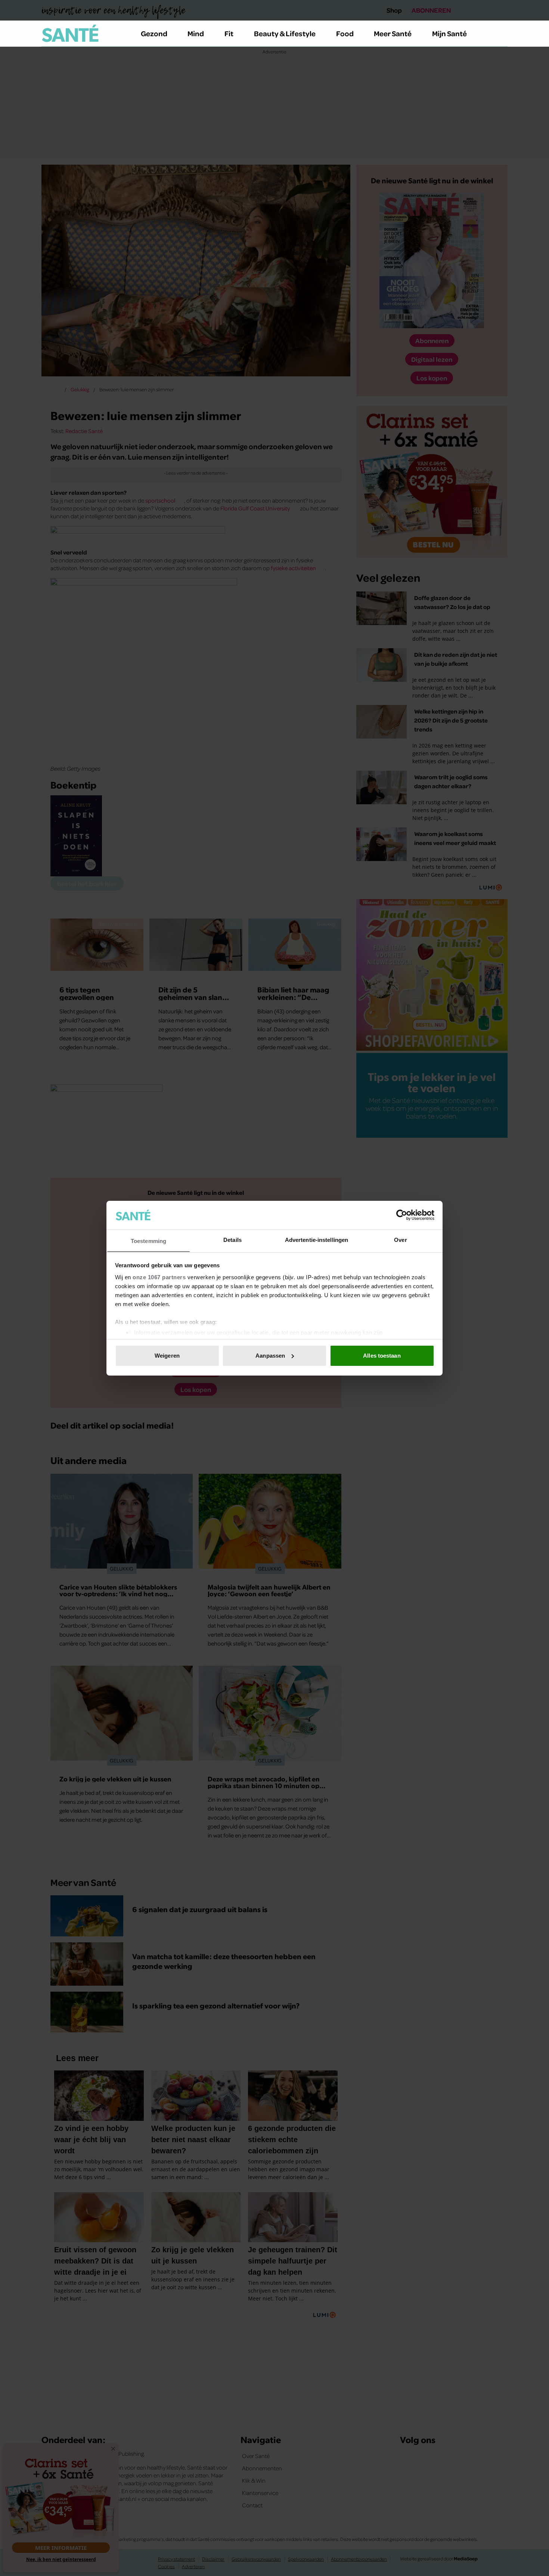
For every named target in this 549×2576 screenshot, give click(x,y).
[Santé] (70, 33)
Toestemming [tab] (148, 1241)
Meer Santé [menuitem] (393, 33)
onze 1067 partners (159, 1277)
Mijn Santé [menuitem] (449, 33)
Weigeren (167, 1356)
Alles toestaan (382, 1356)
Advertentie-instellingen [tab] (317, 1239)
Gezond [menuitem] (154, 33)
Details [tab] (232, 1239)
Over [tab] (400, 1239)
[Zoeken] (502, 34)
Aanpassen (270, 1356)
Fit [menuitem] (229, 33)
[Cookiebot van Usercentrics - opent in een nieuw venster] (402, 1215)
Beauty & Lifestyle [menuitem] (285, 33)
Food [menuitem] (345, 33)
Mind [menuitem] (196, 33)
